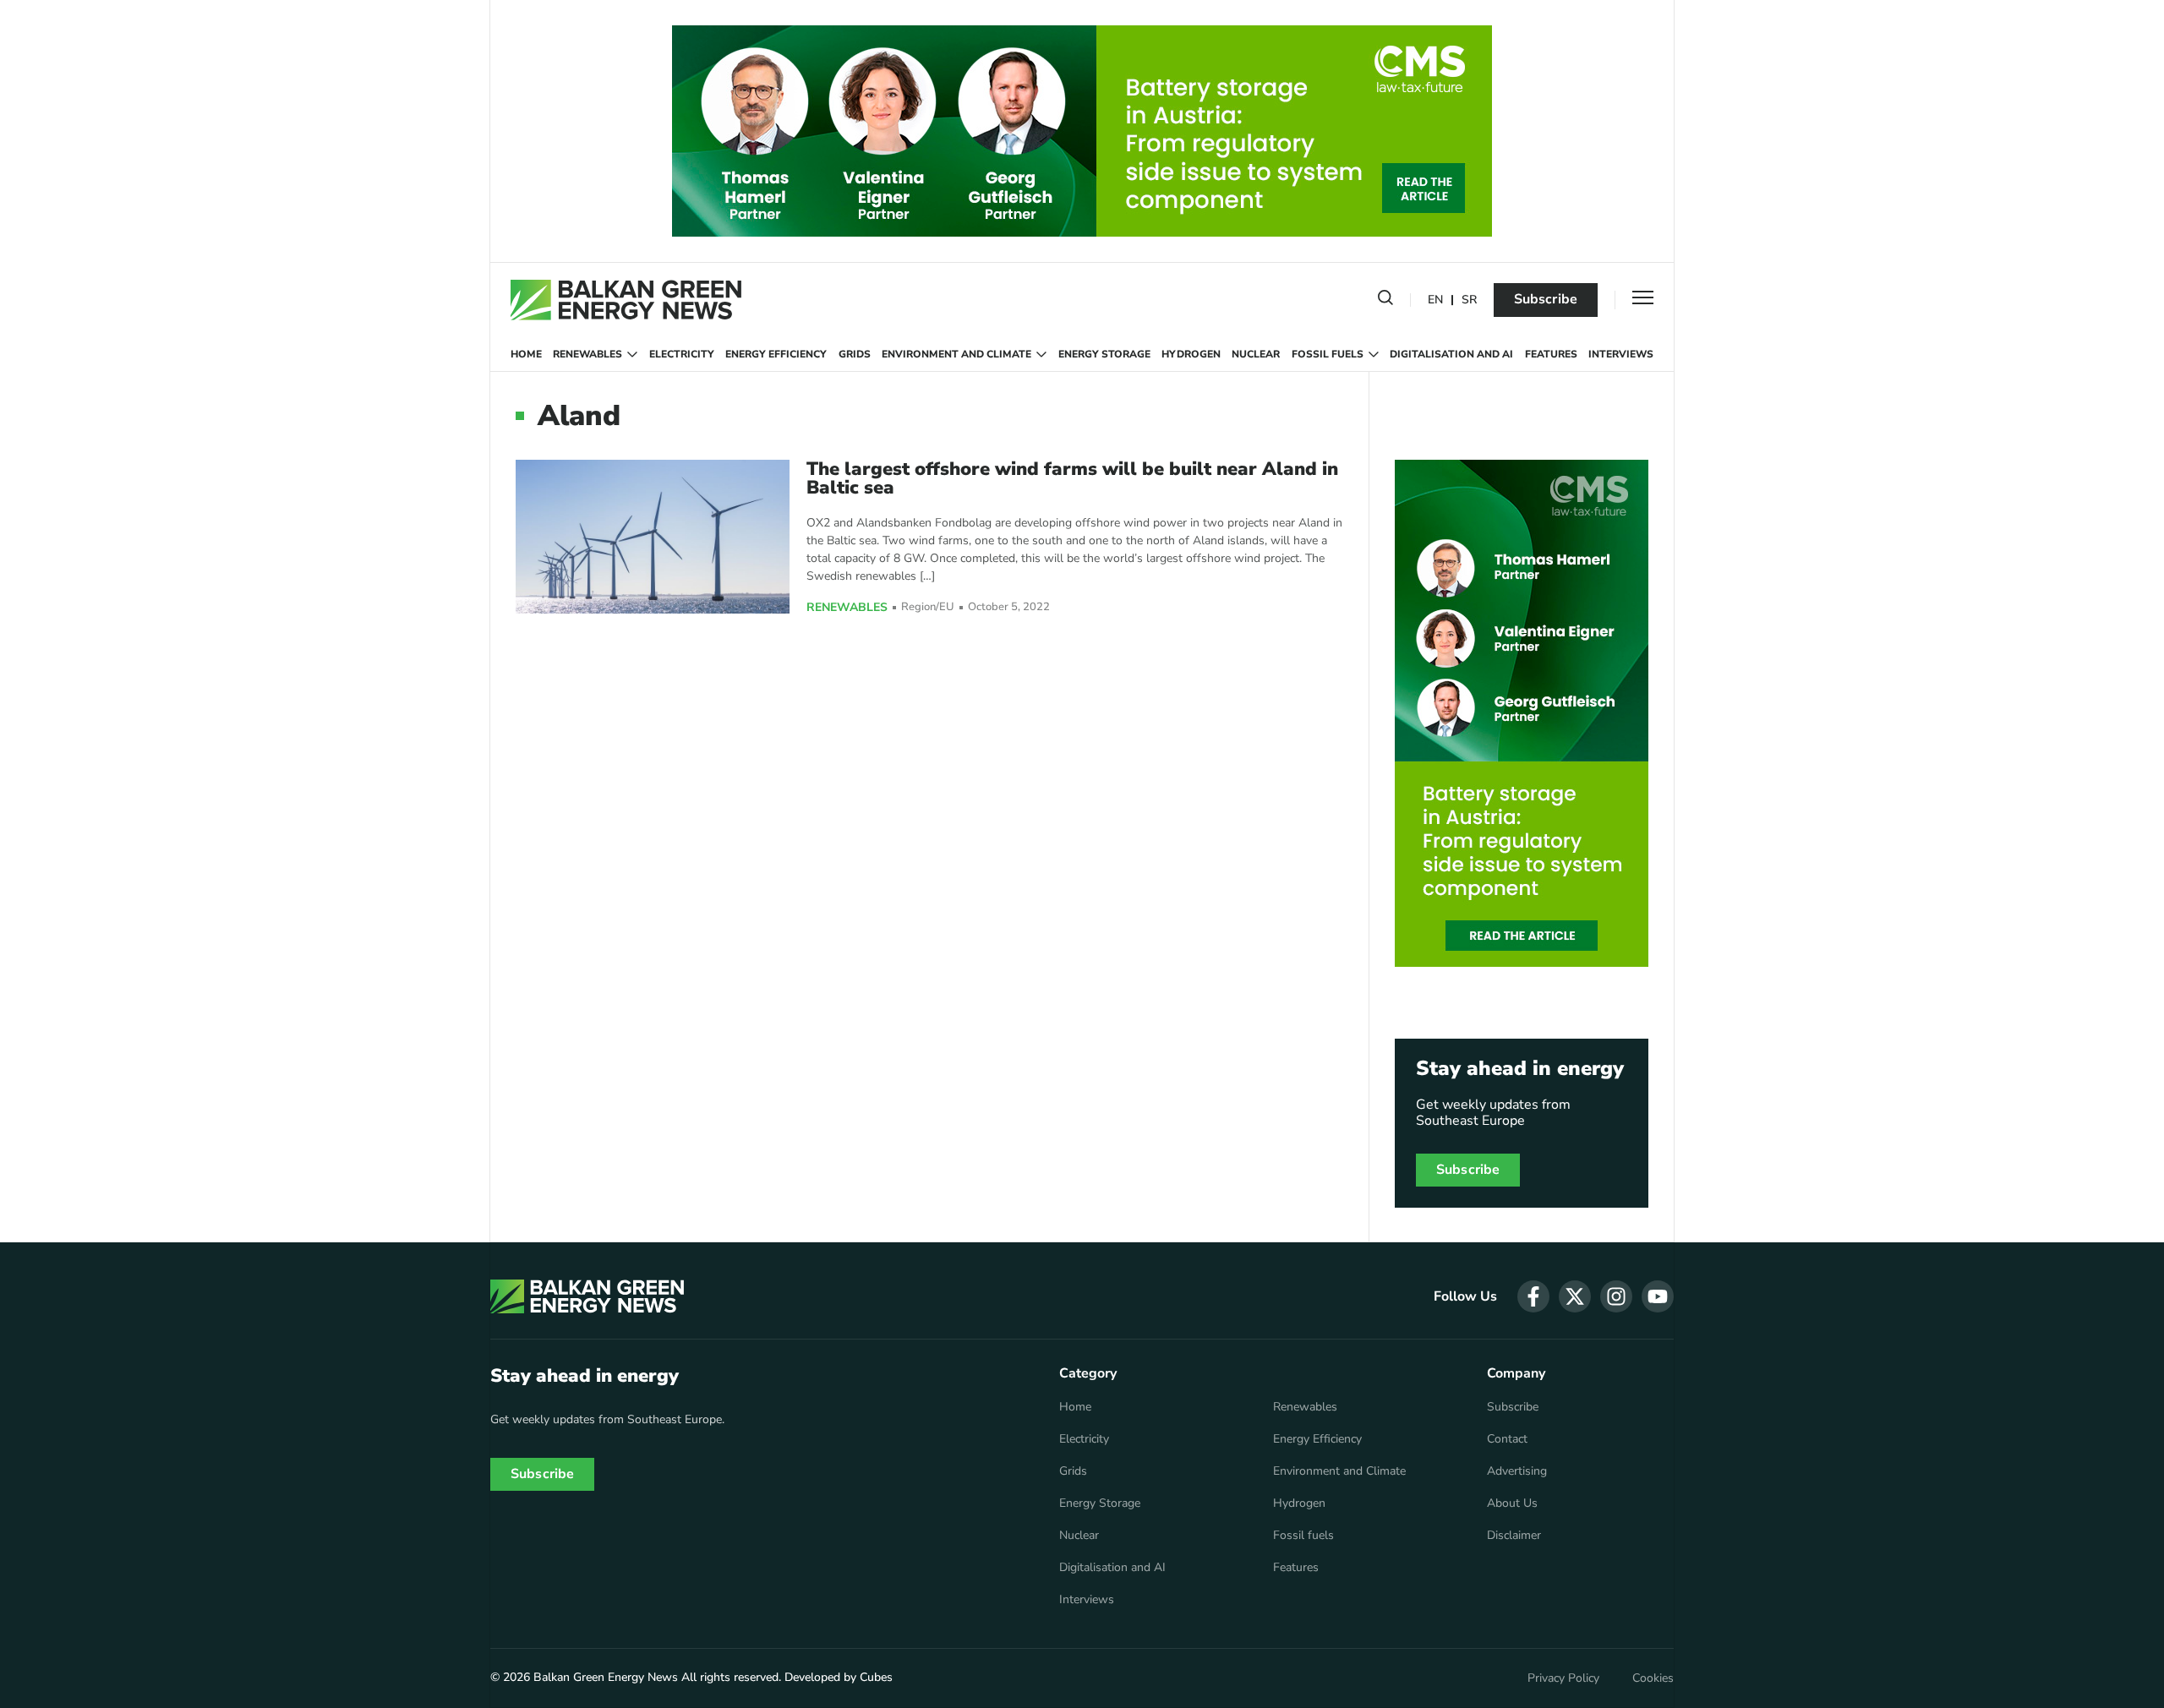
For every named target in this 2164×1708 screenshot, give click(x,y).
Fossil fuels (1328, 354)
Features (1551, 354)
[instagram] (1616, 1296)
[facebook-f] (1533, 1296)
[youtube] (1658, 1296)
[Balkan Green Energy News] (626, 300)
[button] (1385, 301)
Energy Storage (1104, 354)
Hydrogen (1191, 354)
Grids (855, 354)
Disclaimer (1514, 1536)
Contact (1507, 1439)
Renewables (587, 354)
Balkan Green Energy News (606, 1677)
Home (526, 354)
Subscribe (1546, 299)
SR (1469, 300)
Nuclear (1256, 354)
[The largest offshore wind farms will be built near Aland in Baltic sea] (653, 536)
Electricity (682, 354)
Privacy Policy (1563, 1678)
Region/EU (928, 607)
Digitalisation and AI (1451, 354)
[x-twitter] (1575, 1296)
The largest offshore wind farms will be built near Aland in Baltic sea (1072, 478)
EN (1435, 300)
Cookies (1653, 1678)
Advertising (1517, 1471)
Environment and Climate (956, 354)
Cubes (876, 1677)
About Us (1512, 1503)
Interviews (1621, 354)
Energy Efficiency (776, 354)
